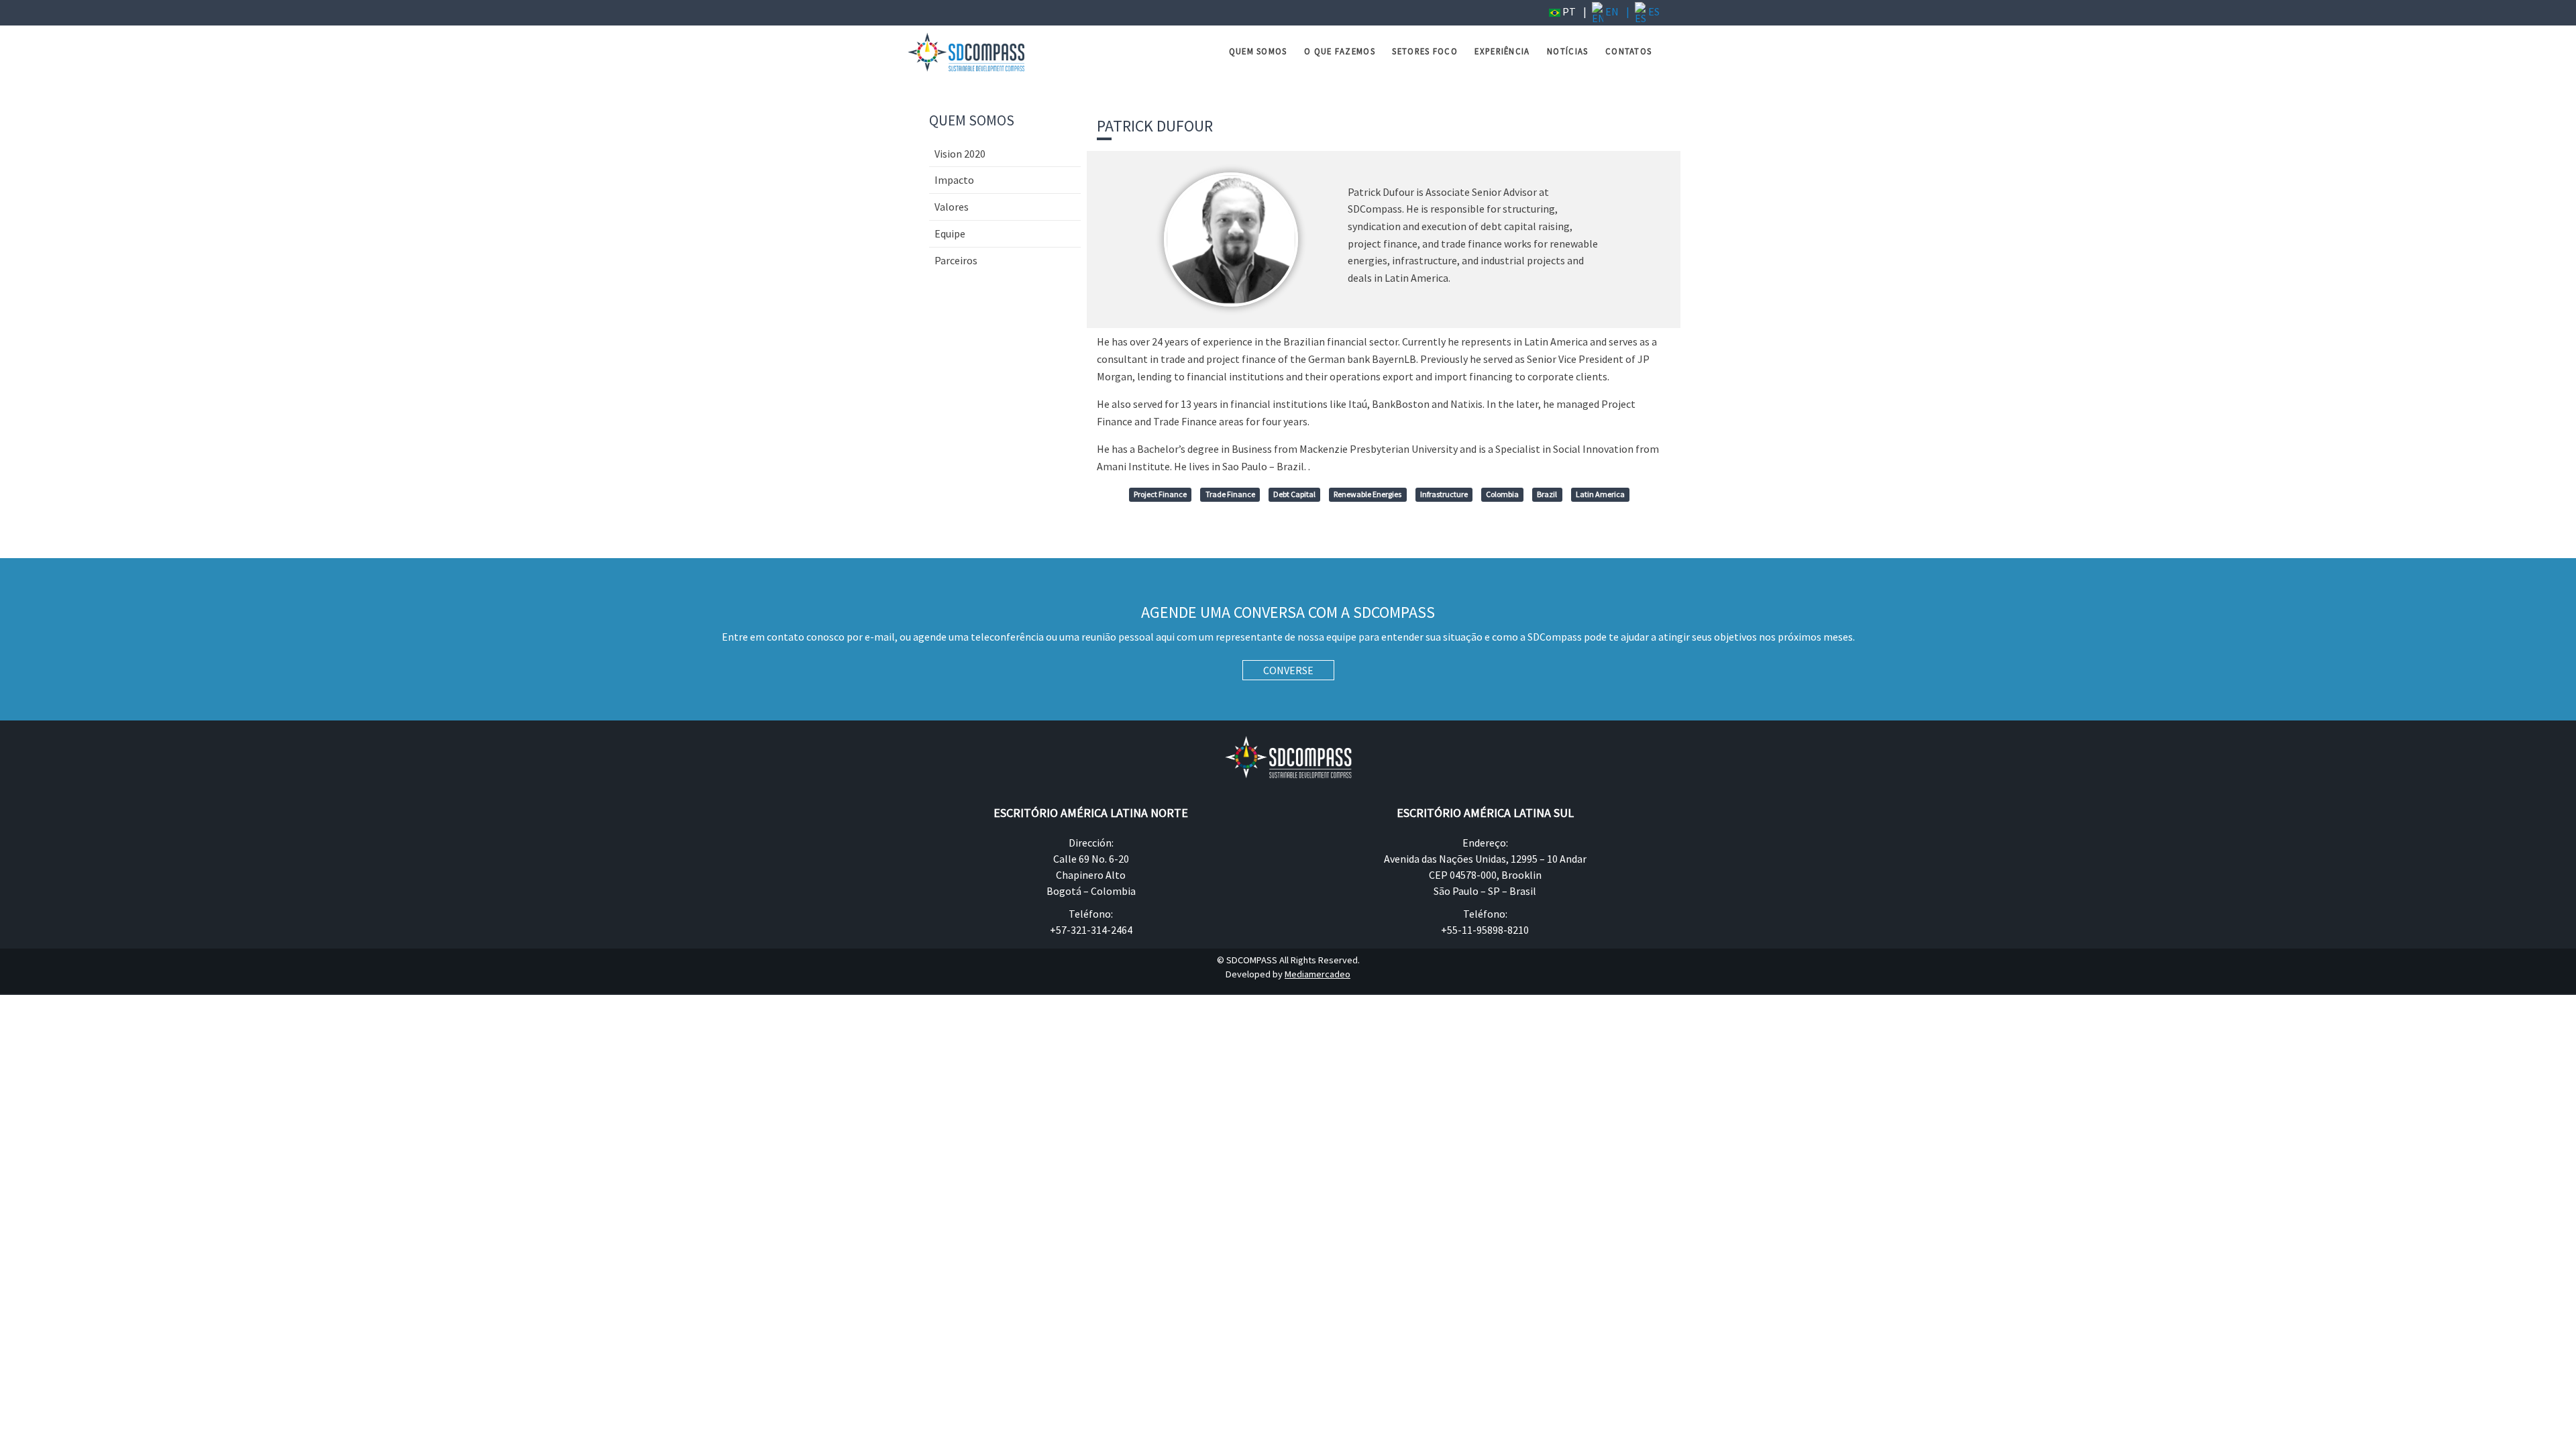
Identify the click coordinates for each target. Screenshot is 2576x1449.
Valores (952, 207)
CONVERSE (1288, 670)
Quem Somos (1258, 51)
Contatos (1628, 51)
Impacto (954, 180)
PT (1568, 11)
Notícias (1567, 51)
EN (1611, 11)
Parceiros (956, 260)
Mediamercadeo (1318, 974)
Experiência (1502, 51)
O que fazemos (1340, 51)
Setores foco (1425, 51)
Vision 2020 (960, 154)
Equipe (950, 233)
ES (1653, 11)
